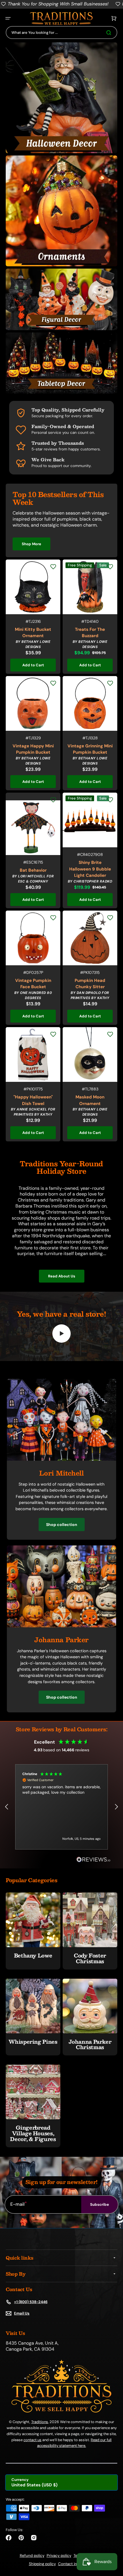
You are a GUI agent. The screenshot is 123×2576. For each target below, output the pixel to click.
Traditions (40, 2422)
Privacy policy (59, 2556)
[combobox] (61, 33)
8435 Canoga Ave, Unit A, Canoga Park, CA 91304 (32, 2346)
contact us (32, 2440)
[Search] (110, 33)
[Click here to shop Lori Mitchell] (61, 1459)
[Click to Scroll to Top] (113, 2543)
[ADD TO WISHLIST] (53, 567)
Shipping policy (42, 2564)
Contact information (76, 2564)
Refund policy (32, 2556)
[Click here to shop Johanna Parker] (61, 1626)
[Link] (61, 98)
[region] (61, 1807)
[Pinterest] (21, 2538)
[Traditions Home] (61, 18)
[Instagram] (34, 2538)
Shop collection (62, 1525)
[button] (8, 18)
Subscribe (100, 2204)
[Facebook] (9, 2538)
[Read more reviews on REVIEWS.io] (94, 1860)
